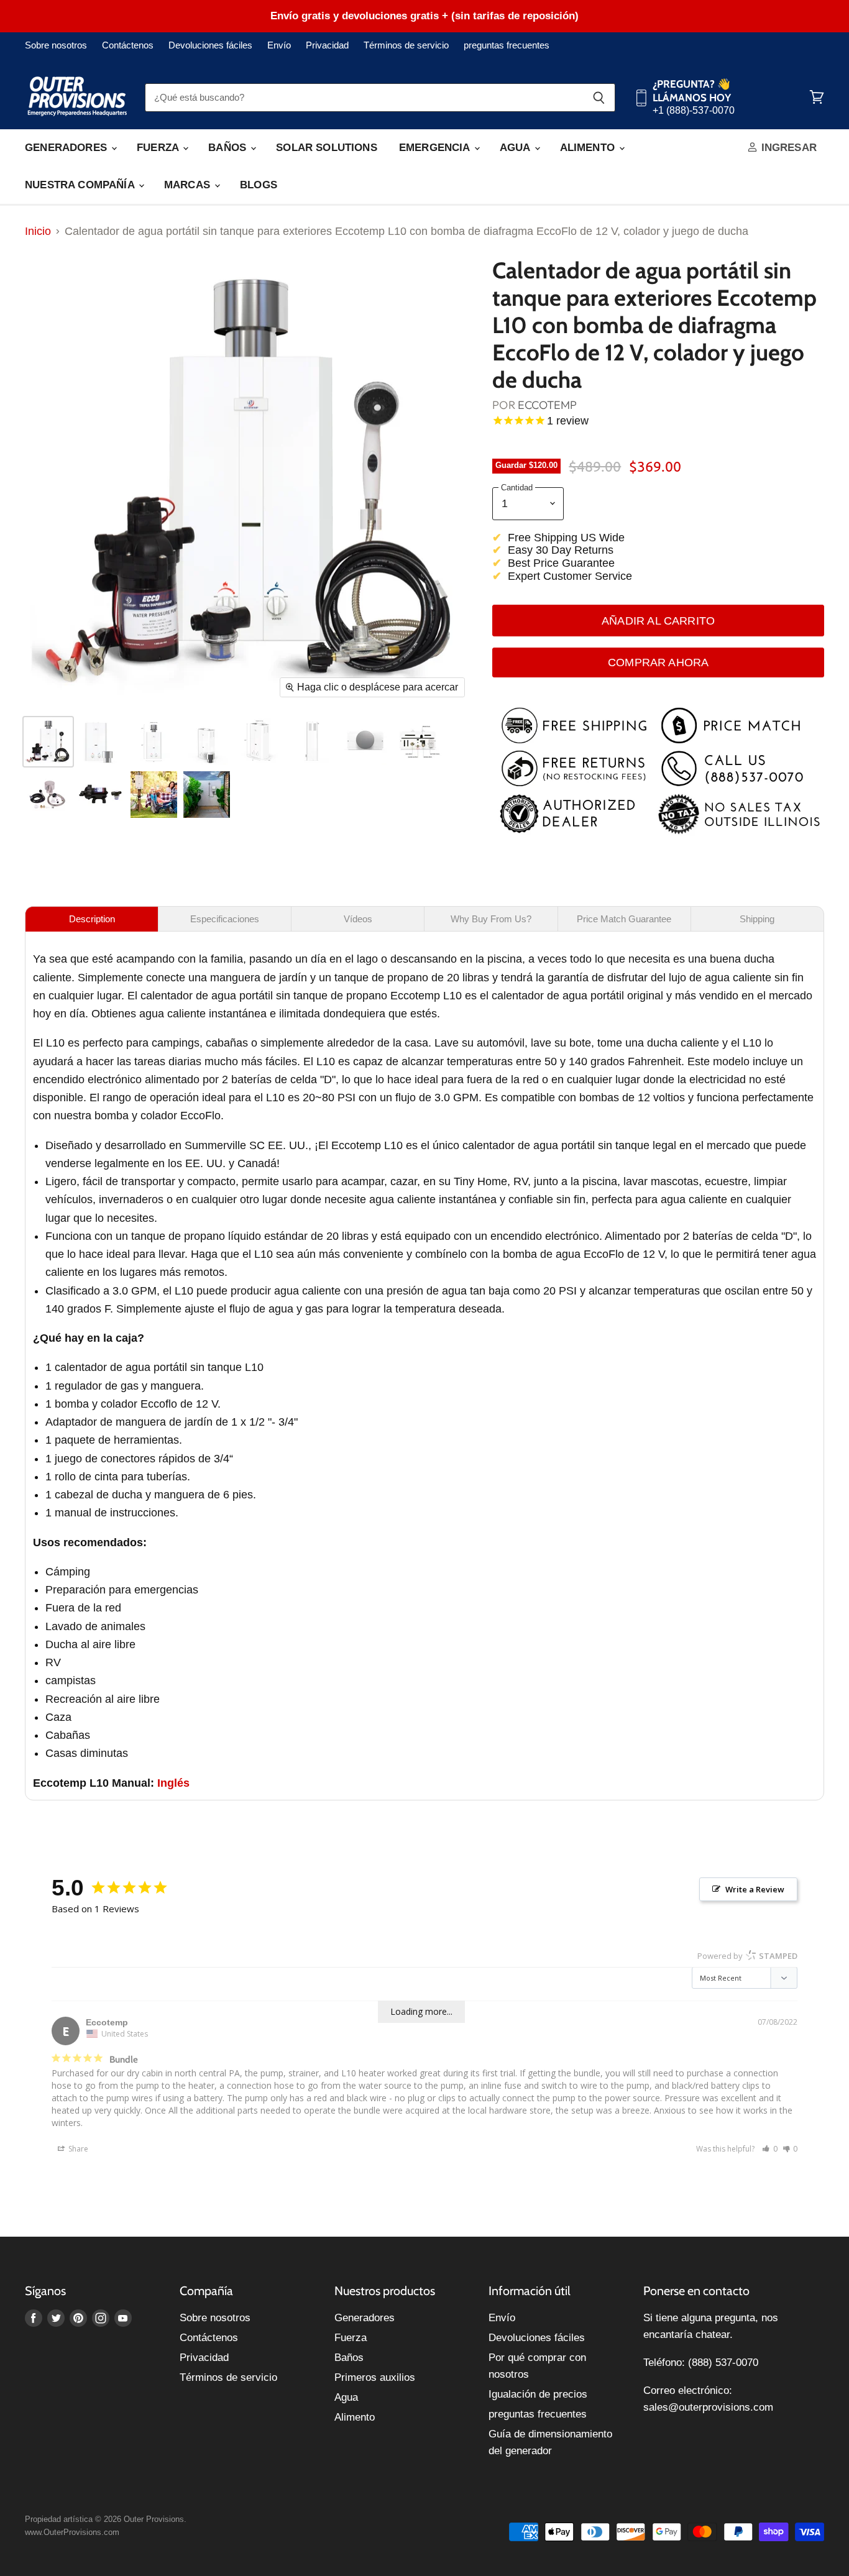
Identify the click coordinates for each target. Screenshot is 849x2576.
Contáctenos (128, 45)
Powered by (747, 1956)
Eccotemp (547, 405)
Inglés (173, 1783)
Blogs (259, 185)
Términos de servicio (406, 45)
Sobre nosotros (56, 45)
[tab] (92, 919)
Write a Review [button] (755, 1889)
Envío (279, 45)
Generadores (67, 148)
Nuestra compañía (81, 185)
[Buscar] (599, 98)
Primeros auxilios (375, 2377)
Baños (229, 148)
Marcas (189, 185)
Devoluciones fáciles (210, 45)
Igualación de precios (538, 2394)
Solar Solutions (327, 148)
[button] (770, 2149)
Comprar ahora (658, 662)
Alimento (589, 148)
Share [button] (77, 2149)
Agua (516, 148)
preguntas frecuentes (507, 45)
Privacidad (327, 45)
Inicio (38, 231)
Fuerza (159, 148)
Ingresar (787, 148)
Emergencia (436, 148)
